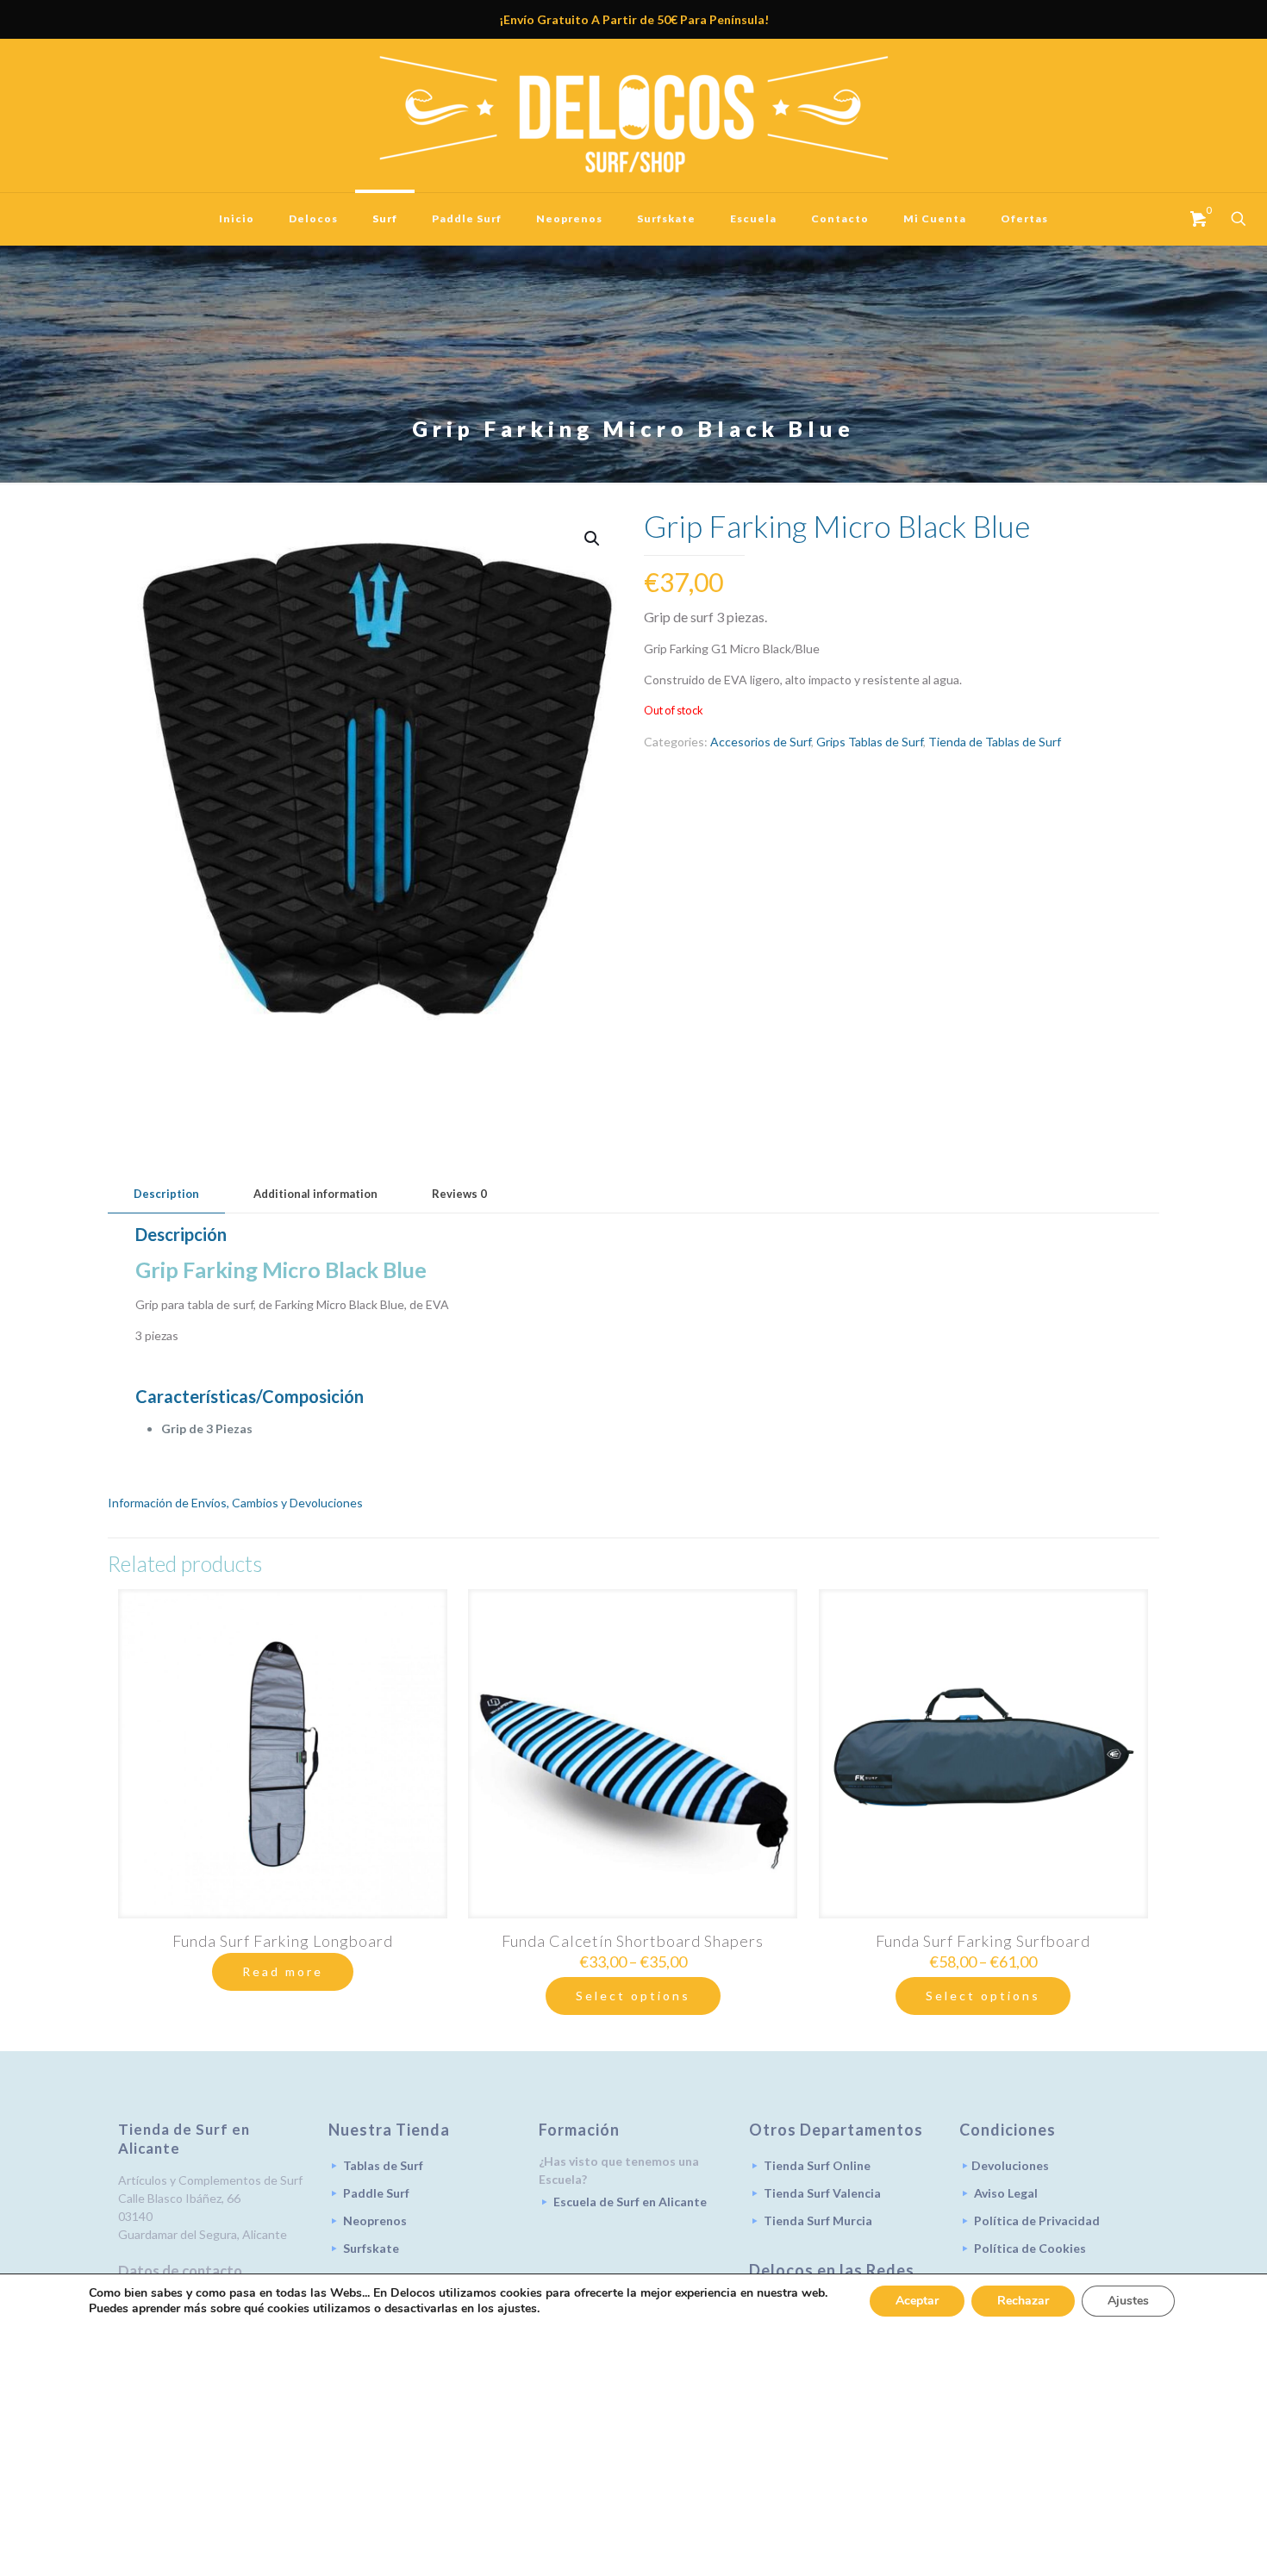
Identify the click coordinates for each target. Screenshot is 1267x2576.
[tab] (166, 1194)
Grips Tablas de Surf (870, 742)
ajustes (517, 2309)
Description (166, 1194)
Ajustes (1128, 2301)
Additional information (315, 1194)
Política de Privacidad (1037, 2220)
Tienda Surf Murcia (818, 2220)
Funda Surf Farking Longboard (283, 1941)
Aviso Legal (1006, 2193)
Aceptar (917, 2301)
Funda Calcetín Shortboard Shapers (633, 1941)
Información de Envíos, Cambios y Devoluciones (235, 1503)
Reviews (459, 1194)
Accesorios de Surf (761, 742)
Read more (283, 1971)
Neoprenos (375, 2220)
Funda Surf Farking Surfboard (983, 1941)
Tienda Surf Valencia (822, 2193)
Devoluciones (1010, 2165)
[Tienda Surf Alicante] (633, 115)
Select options (633, 1996)
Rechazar (1023, 2301)
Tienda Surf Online (817, 2165)
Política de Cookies (1030, 2248)
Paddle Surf (376, 2193)
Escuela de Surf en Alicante (630, 2202)
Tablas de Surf (383, 2165)
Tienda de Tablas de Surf (995, 742)
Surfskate (371, 2248)
